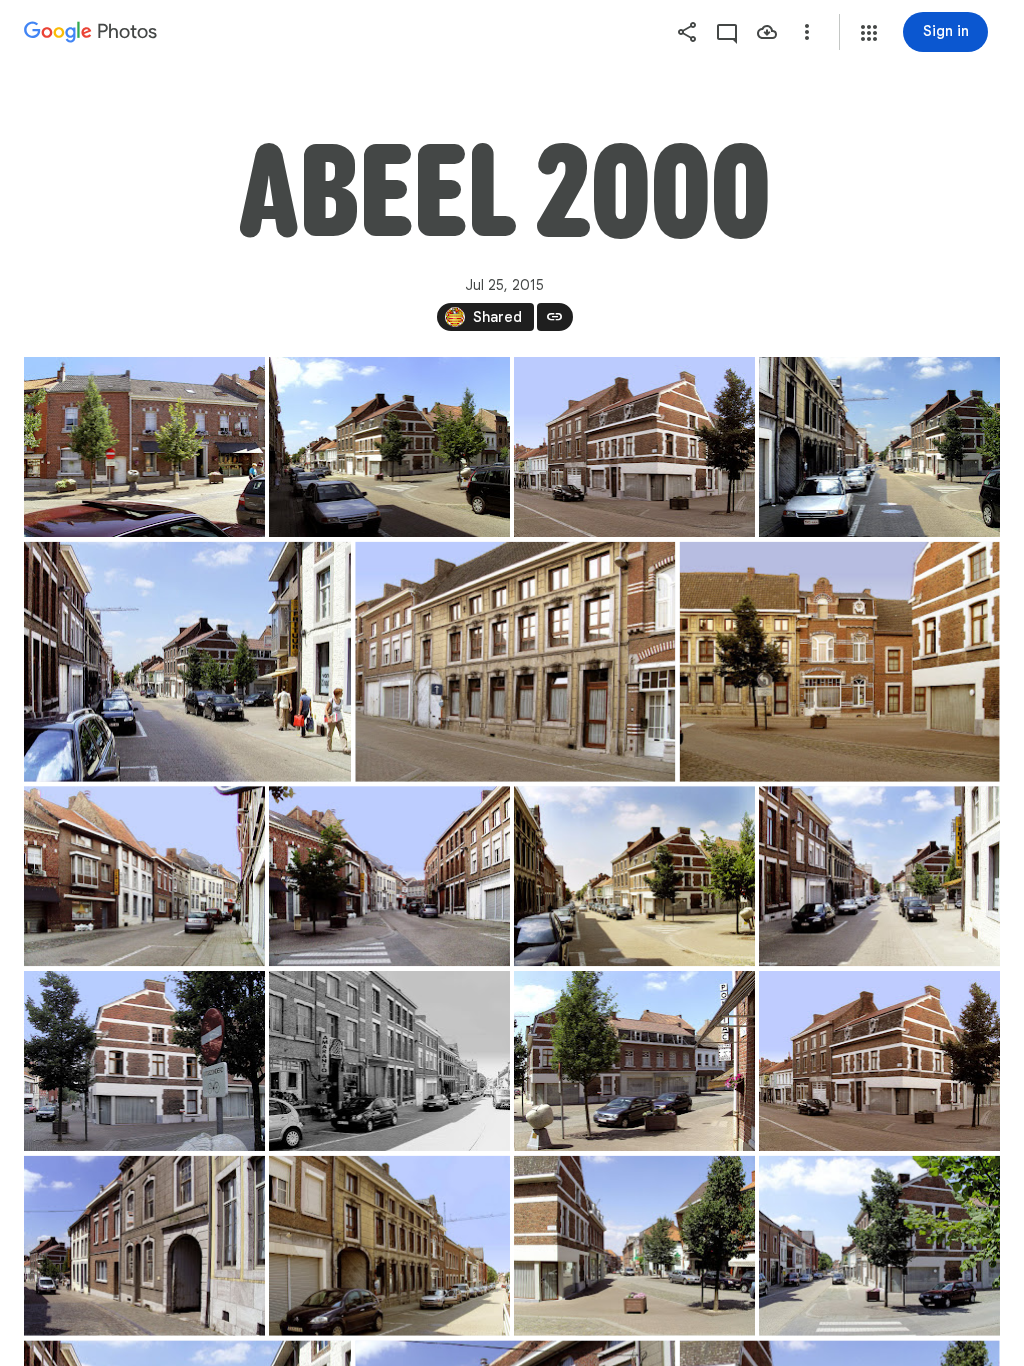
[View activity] (727, 32)
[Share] (687, 32)
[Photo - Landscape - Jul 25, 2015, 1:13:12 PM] (634, 447)
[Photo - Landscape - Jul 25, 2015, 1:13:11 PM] (144, 447)
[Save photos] (767, 32)
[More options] (807, 32)
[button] (869, 33)
